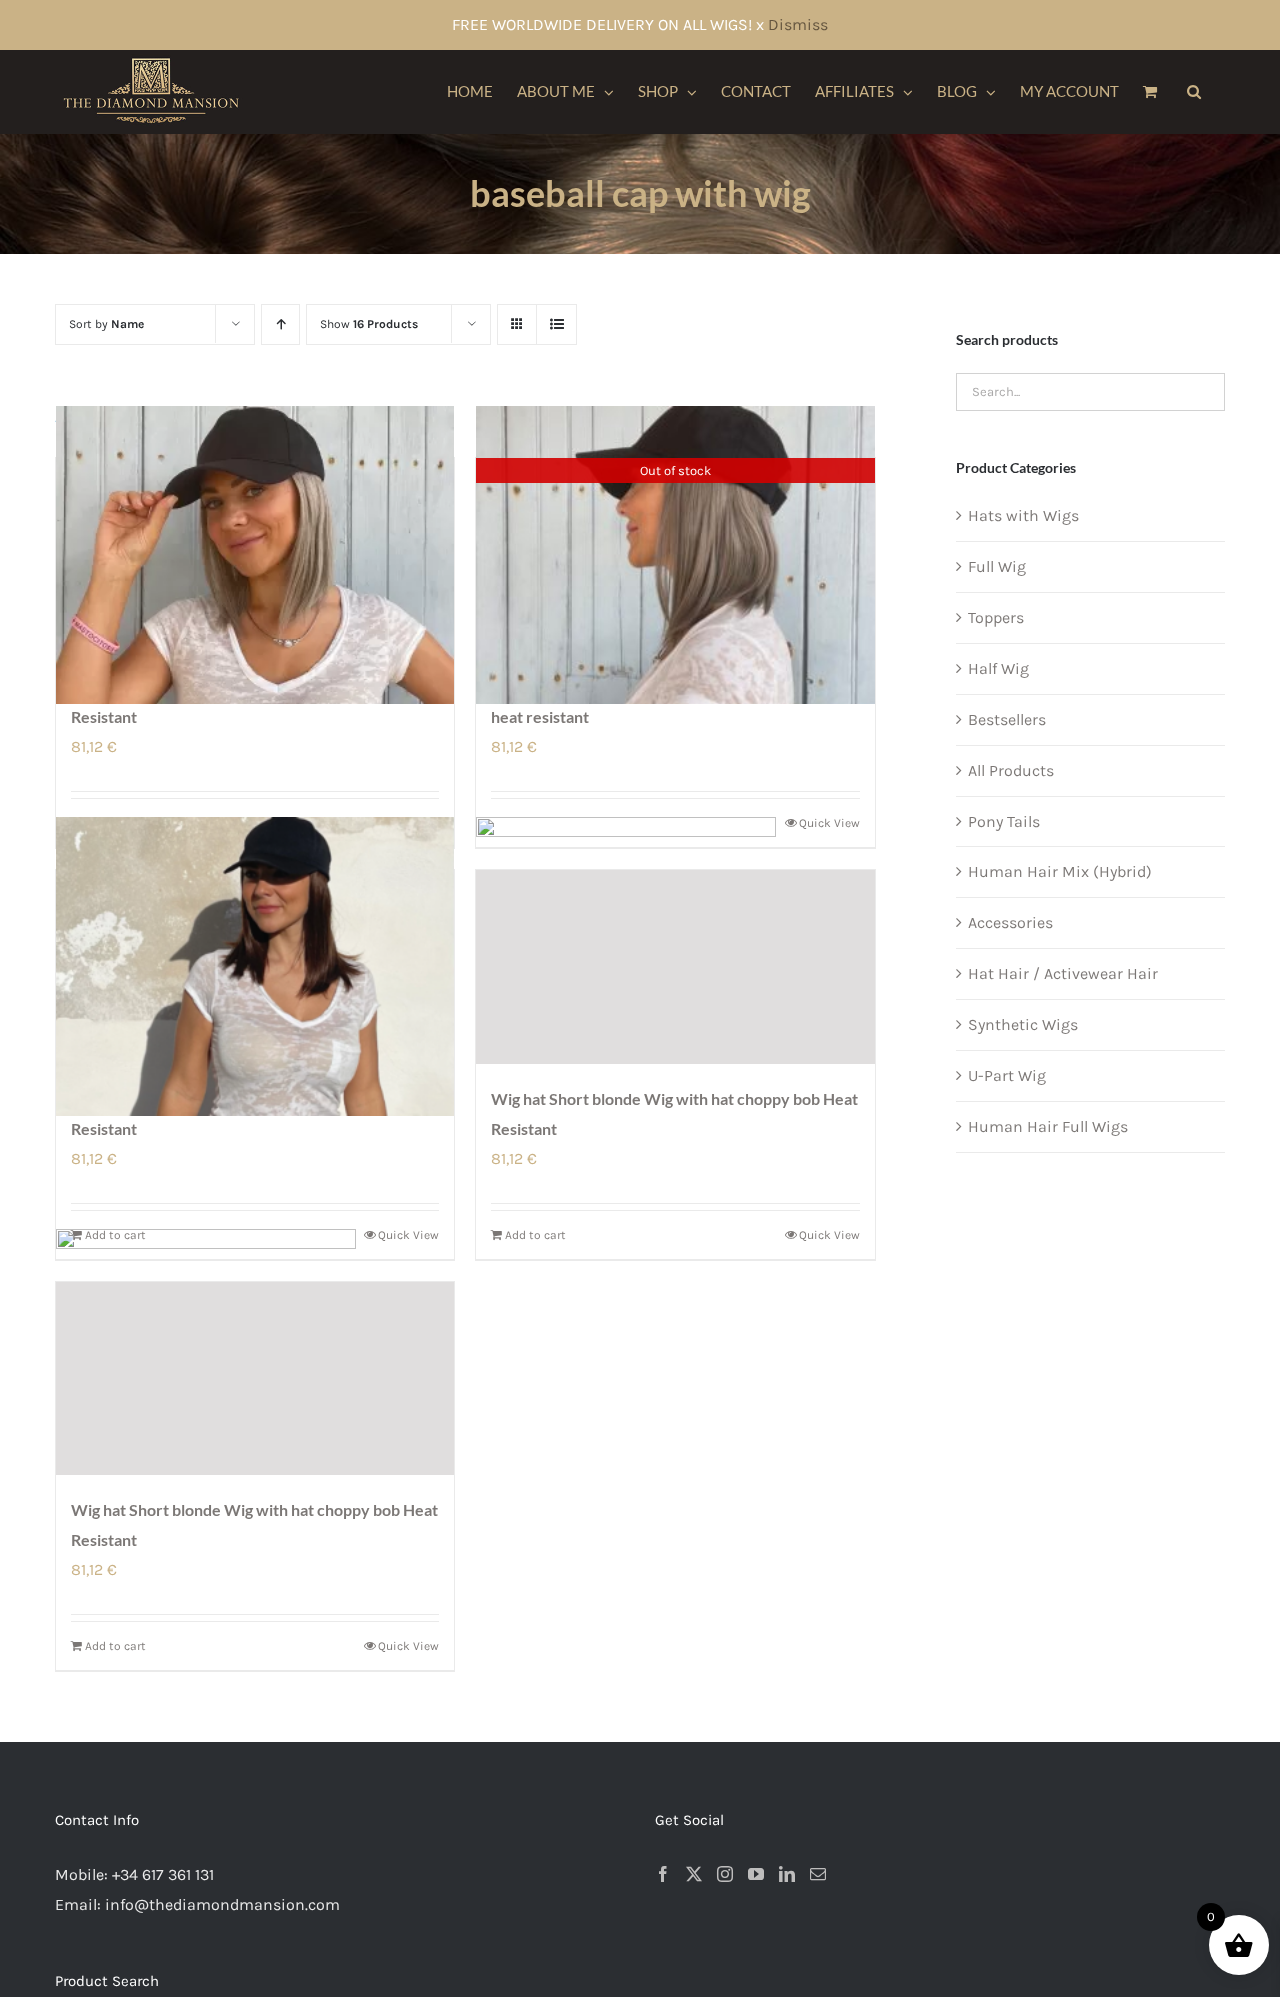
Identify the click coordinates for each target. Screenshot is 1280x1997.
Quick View (829, 1235)
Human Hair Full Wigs (1048, 1126)
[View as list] (556, 324)
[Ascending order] (280, 324)
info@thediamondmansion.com (222, 1904)
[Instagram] (725, 1874)
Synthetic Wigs (1023, 1024)
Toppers (996, 617)
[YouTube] (756, 1874)
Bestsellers (1007, 719)
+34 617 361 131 (163, 1874)
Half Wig (998, 668)
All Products (1011, 770)
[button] (1194, 92)
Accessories (1010, 922)
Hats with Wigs (1023, 515)
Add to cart (535, 1235)
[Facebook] (663, 1874)
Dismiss (798, 24)
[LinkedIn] (787, 1874)
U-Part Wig (1007, 1075)
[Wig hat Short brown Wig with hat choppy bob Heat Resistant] (255, 967)
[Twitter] (694, 1874)
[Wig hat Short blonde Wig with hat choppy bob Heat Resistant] (675, 967)
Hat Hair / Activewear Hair (1063, 973)
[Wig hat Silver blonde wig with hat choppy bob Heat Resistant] (255, 555)
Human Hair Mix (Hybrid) (1060, 871)
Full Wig (997, 566)
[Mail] (818, 1874)
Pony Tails (1004, 821)
